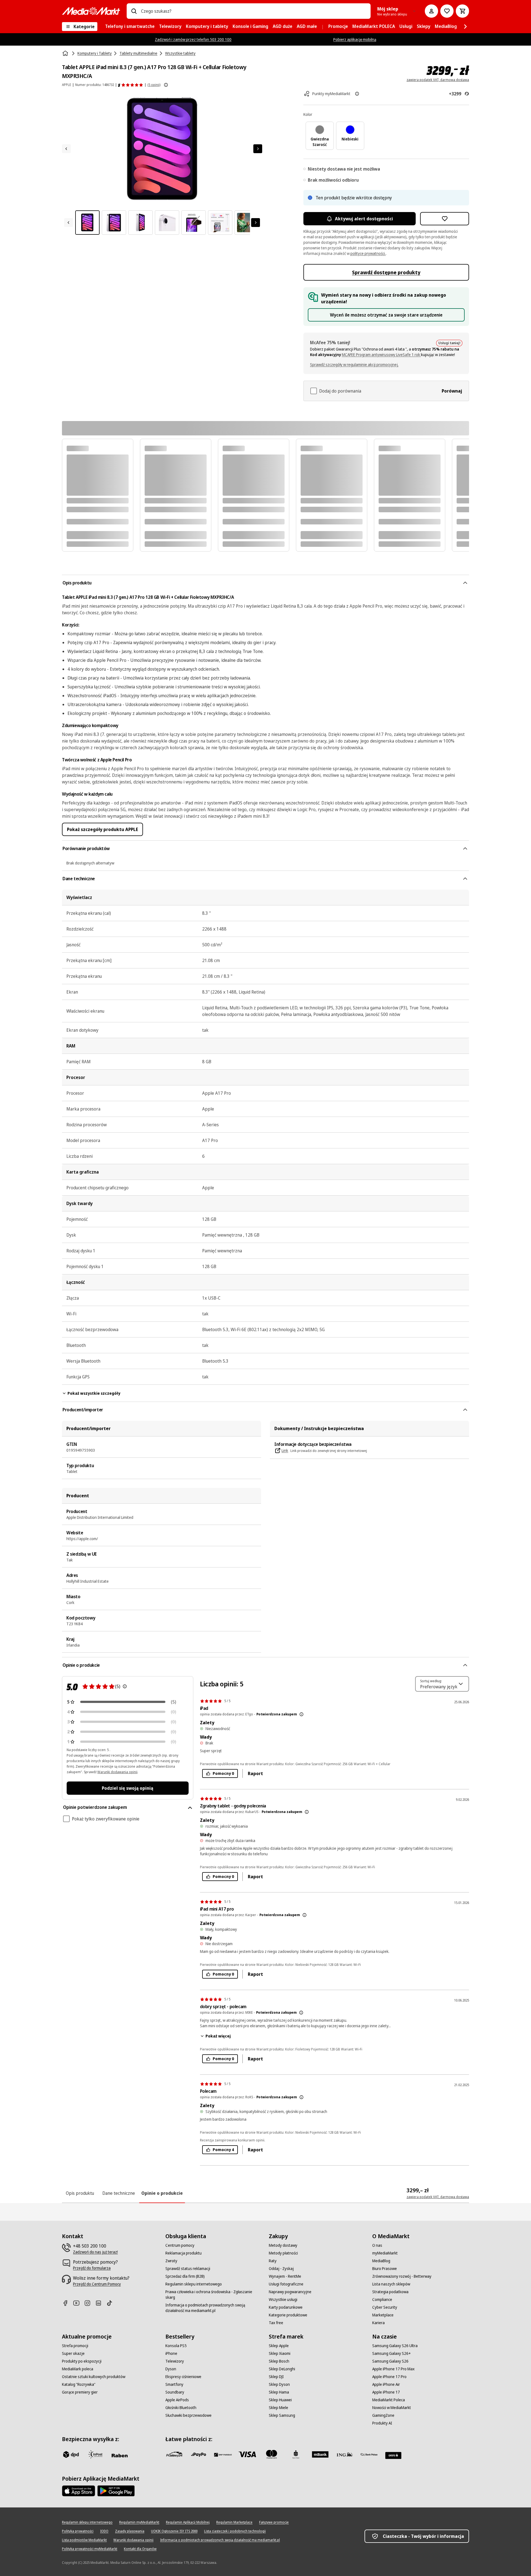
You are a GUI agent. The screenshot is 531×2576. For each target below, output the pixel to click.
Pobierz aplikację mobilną (355, 39)
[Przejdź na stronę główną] (91, 11)
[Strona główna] (66, 53)
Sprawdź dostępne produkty (386, 272)
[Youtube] (79, 2303)
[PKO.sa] (369, 2454)
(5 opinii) (154, 85)
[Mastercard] (272, 2454)
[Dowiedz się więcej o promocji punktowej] (357, 94)
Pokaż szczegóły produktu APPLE (102, 829)
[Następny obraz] (258, 149)
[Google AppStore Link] (116, 2491)
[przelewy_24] (174, 2454)
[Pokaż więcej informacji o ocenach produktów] (166, 85)
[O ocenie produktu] (125, 1686)
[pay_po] (199, 2454)
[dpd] (71, 2454)
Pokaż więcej (218, 2036)
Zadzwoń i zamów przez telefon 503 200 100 (193, 39)
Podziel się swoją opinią (127, 1788)
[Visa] (247, 2454)
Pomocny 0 (223, 1773)
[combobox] (254, 11)
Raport (255, 1773)
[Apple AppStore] (79, 2491)
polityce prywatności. (368, 253)
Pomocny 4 (223, 2150)
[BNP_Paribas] (223, 2454)
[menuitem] (130, 27)
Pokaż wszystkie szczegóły (94, 1393)
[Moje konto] (431, 11)
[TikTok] (112, 2303)
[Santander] (393, 2455)
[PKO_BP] (296, 2454)
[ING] (345, 2454)
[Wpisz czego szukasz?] (134, 11)
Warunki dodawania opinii (117, 1772)
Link (285, 1450)
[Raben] (119, 2455)
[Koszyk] (462, 11)
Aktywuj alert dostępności (364, 219)
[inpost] (95, 2454)
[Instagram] (90, 2303)
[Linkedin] (101, 2303)
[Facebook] (67, 2303)
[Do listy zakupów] (447, 11)
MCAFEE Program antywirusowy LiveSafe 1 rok (381, 355)
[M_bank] (320, 2454)
